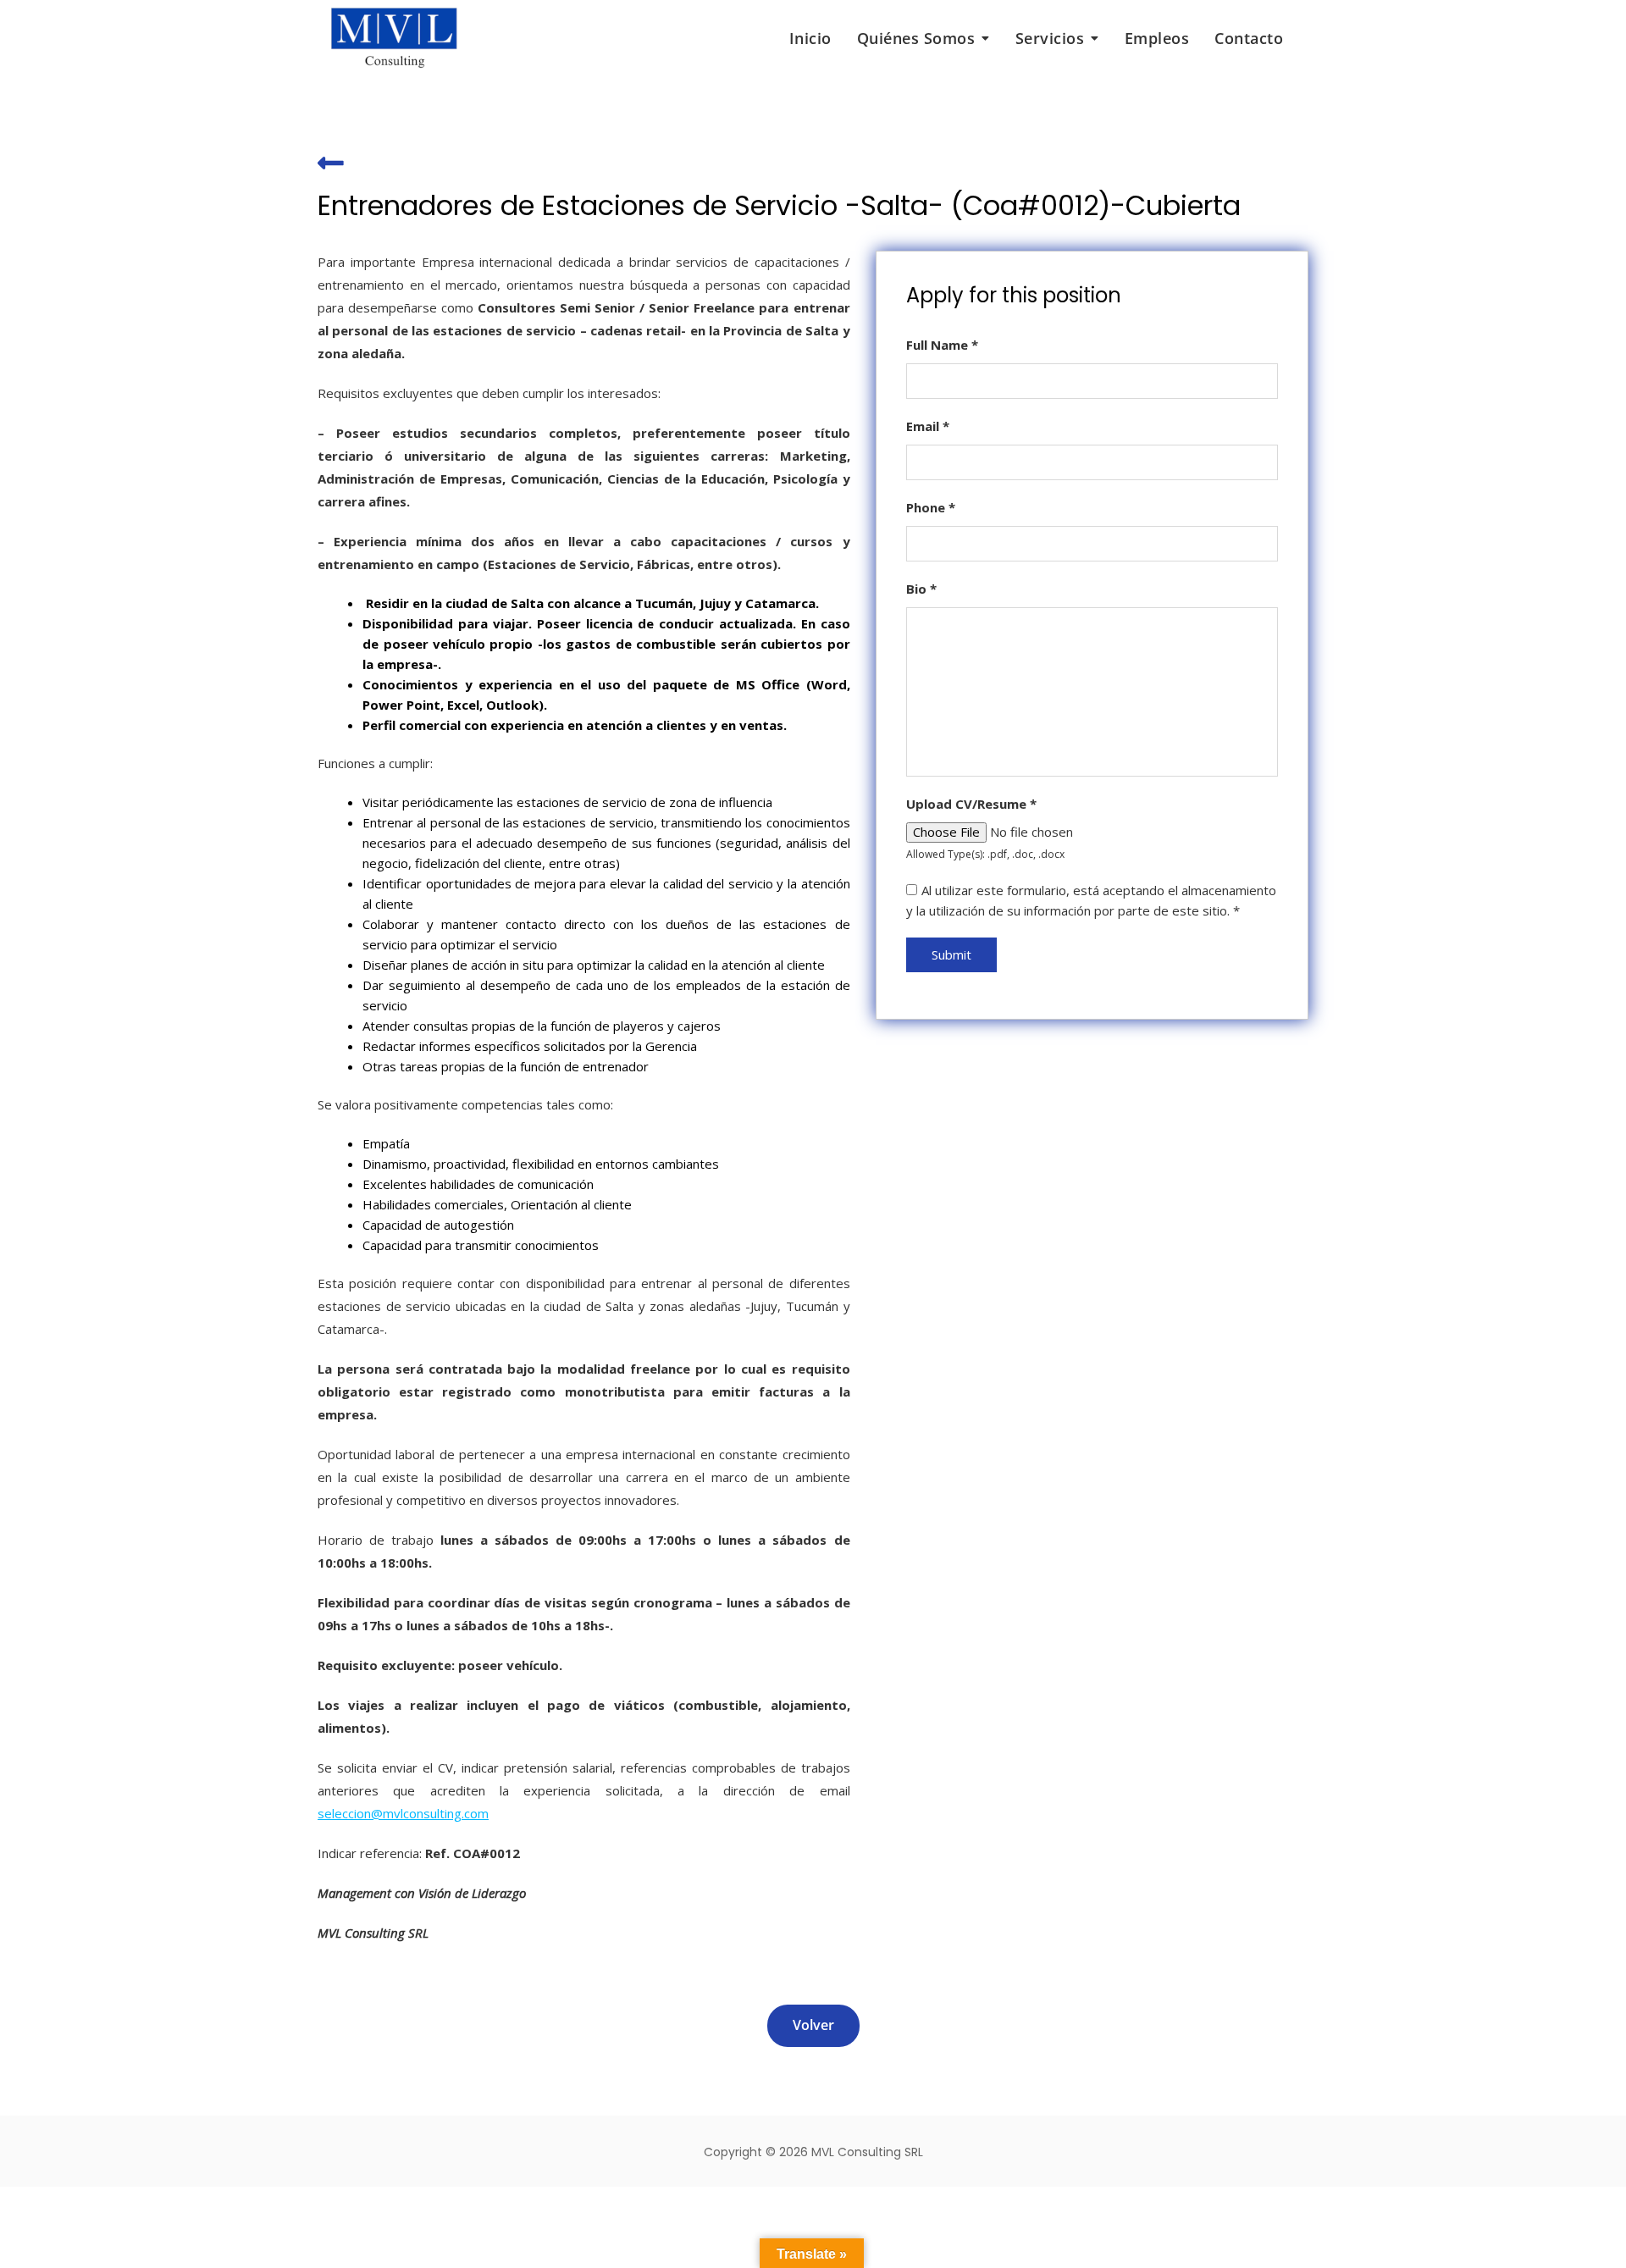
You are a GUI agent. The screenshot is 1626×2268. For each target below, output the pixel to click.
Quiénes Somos (916, 38)
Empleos (1157, 38)
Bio (921, 589)
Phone (931, 507)
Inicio (810, 38)
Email (928, 426)
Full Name (942, 345)
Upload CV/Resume (971, 804)
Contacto (1249, 38)
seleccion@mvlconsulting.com (403, 1813)
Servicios (1050, 38)
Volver (813, 2025)
